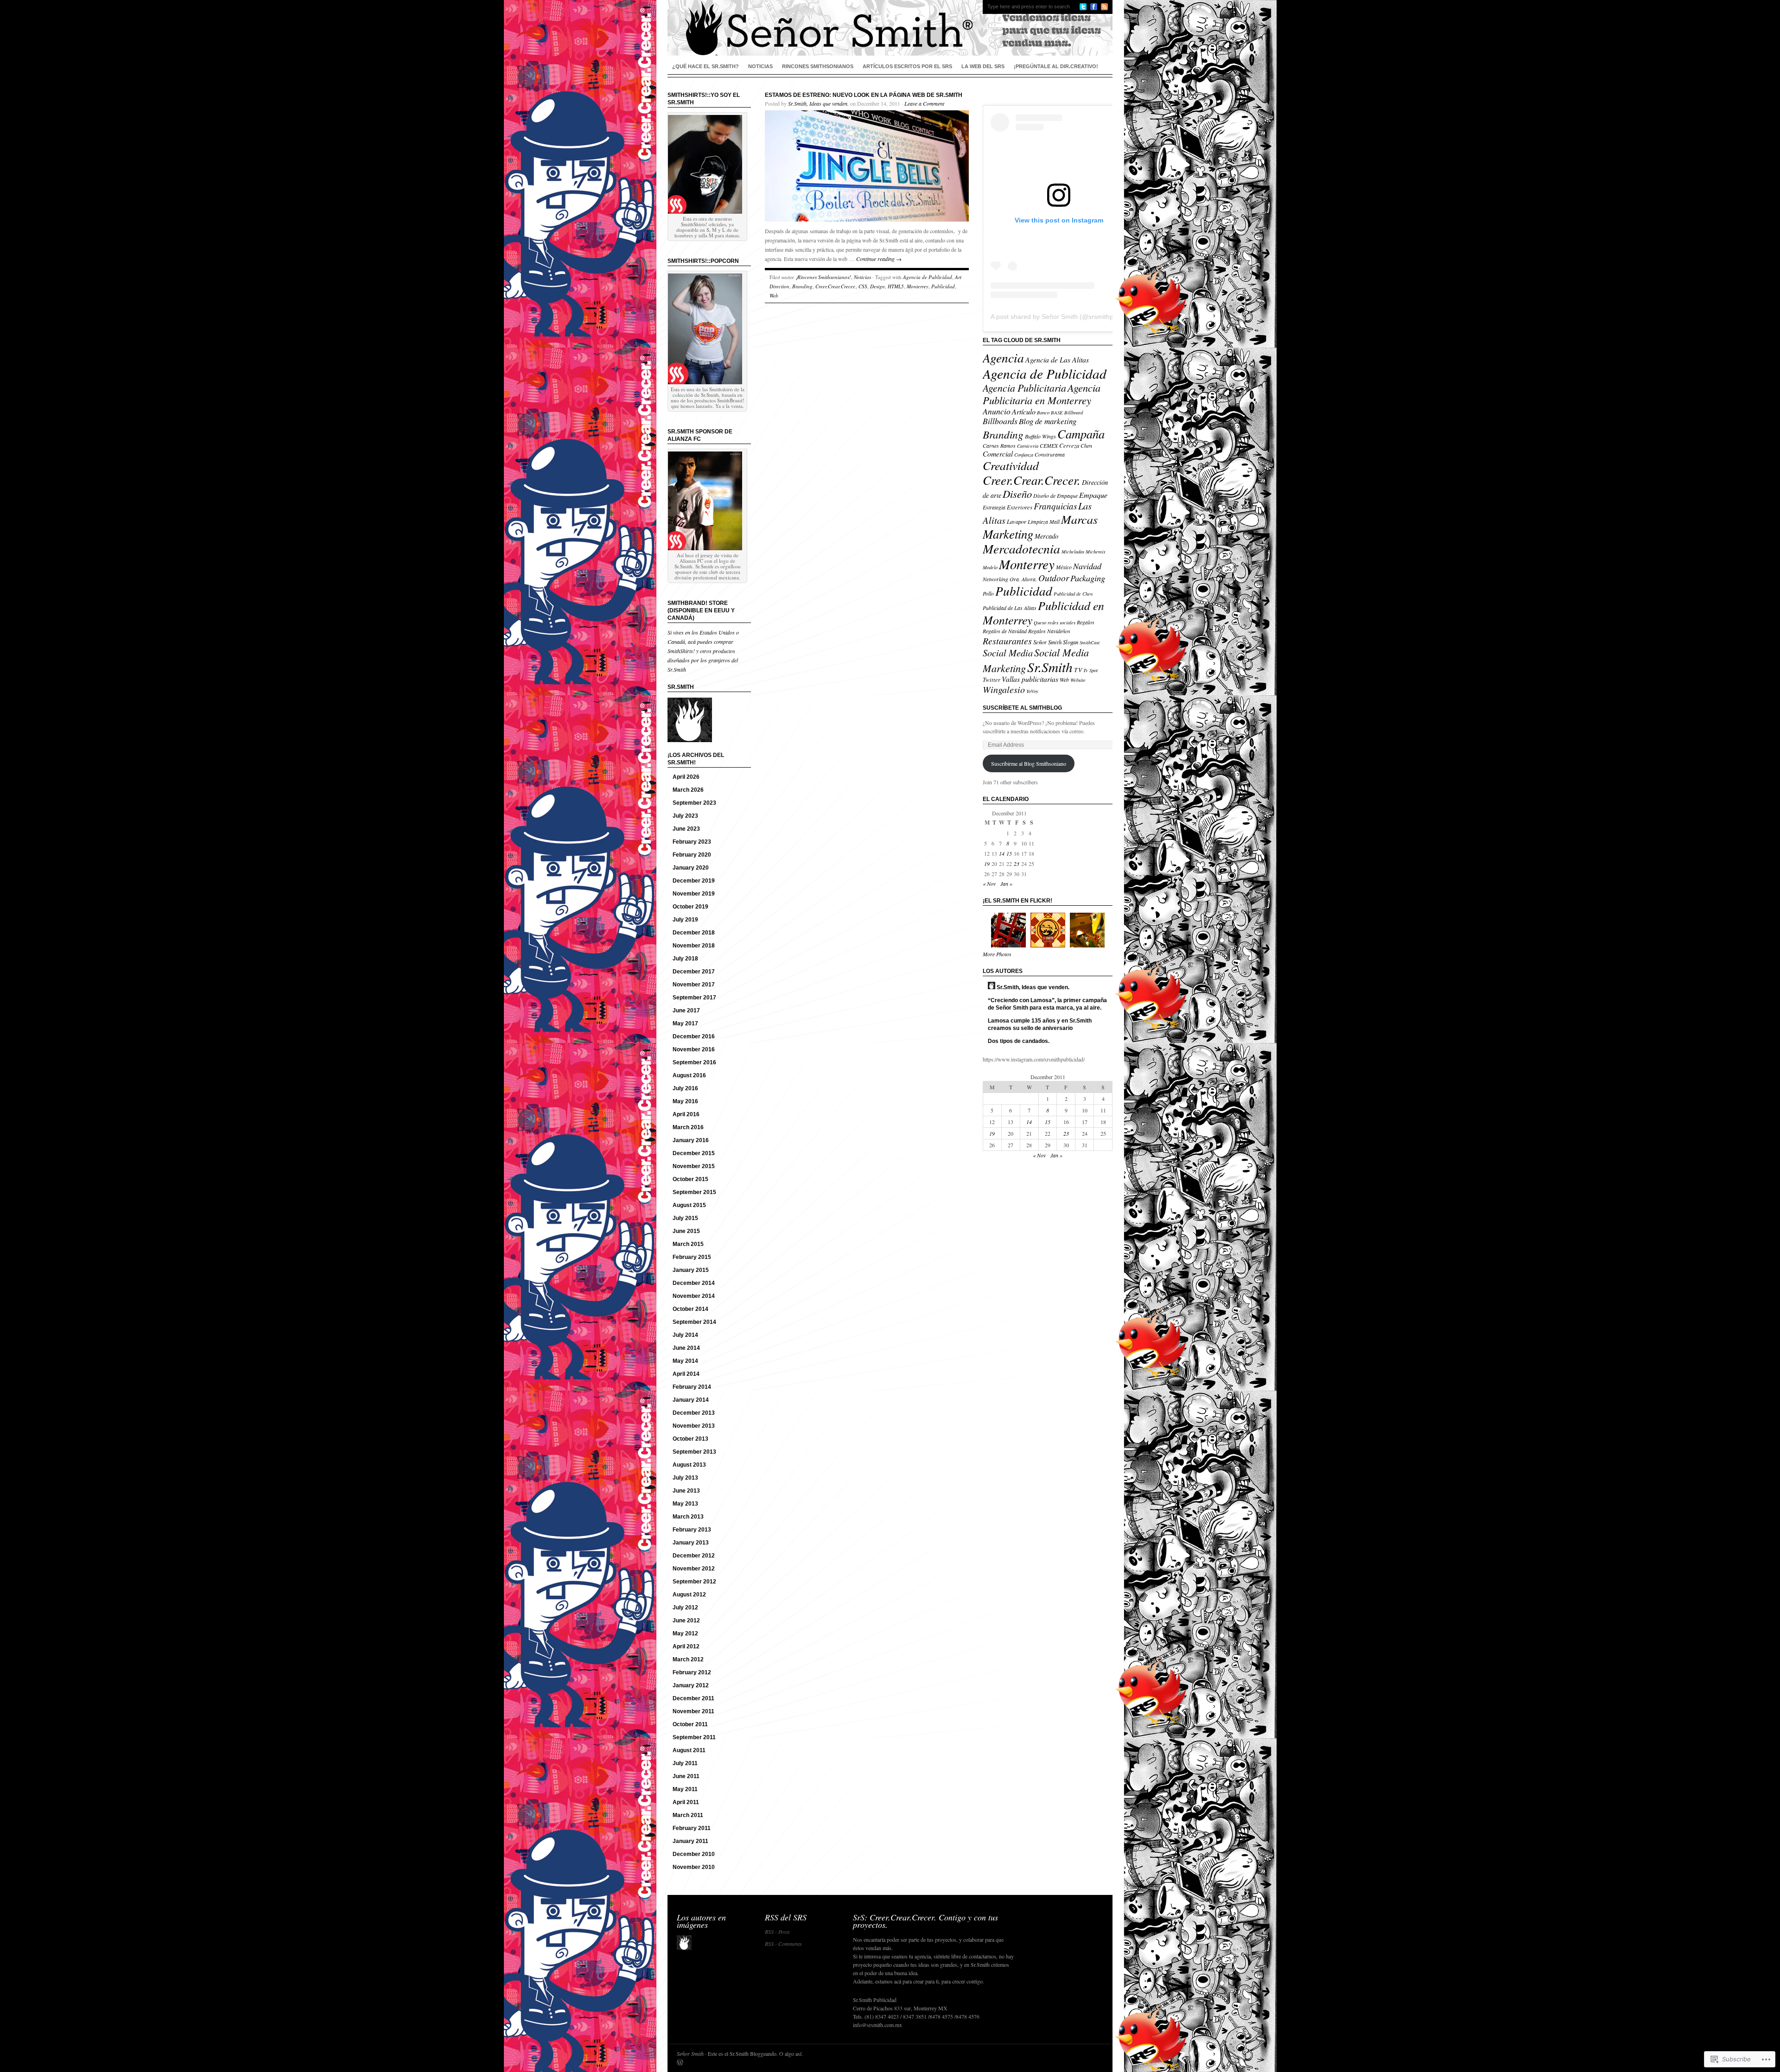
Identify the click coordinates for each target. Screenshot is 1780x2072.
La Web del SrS (983, 66)
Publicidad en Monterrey (1043, 612)
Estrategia (994, 507)
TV (1078, 670)
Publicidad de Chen (1073, 594)
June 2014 (686, 1348)
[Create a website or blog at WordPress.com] (680, 2063)
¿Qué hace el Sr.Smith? (706, 66)
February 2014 (692, 1387)
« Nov (989, 883)
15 (1009, 853)
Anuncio (997, 411)
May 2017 (685, 1023)
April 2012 (686, 1646)
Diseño (1017, 494)
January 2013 (691, 1543)
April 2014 (686, 1374)
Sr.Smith (1050, 667)
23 (1017, 864)
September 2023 (694, 803)
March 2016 (688, 1127)
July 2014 (685, 1335)
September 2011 (694, 1737)
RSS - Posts (777, 1932)
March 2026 (688, 790)
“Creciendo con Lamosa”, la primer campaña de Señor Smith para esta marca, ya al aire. (1047, 1004)
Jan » (1006, 883)
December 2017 (694, 972)
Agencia (1003, 357)
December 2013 (694, 1413)
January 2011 (690, 1841)
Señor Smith (1047, 642)
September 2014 (694, 1322)
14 (1002, 853)
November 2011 (693, 1711)
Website (1078, 680)
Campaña (1081, 434)
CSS (863, 286)
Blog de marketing (1048, 421)
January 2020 (691, 868)
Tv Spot (1090, 670)
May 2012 (685, 1633)
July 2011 (685, 1763)
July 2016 (685, 1088)
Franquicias (1055, 506)
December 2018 (694, 933)
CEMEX (1049, 445)
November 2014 (694, 1296)
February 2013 (692, 1530)
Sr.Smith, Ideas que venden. (818, 103)
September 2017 (694, 998)
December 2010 (694, 1854)
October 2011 (690, 1724)
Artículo (1024, 411)
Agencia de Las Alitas (1057, 359)
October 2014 (690, 1309)
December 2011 (693, 1698)
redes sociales (1062, 623)
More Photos (997, 954)
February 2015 (692, 1257)
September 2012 (694, 1582)
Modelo (990, 567)
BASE (1057, 413)
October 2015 (690, 1179)
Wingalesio (1004, 689)
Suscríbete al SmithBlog (1022, 708)
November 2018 (694, 946)
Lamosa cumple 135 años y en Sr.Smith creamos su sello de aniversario (1040, 1024)
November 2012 (694, 1569)
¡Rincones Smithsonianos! (823, 277)
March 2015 (688, 1244)
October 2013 (690, 1439)
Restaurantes (1007, 641)
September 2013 (694, 1452)
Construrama (1050, 454)
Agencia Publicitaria (1024, 388)
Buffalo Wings (1040, 436)
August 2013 (689, 1465)
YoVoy (1032, 691)
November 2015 (694, 1166)
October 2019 (690, 907)
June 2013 (686, 1491)
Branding (802, 286)
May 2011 (685, 1789)
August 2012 (689, 1595)
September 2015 (694, 1192)
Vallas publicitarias (1030, 679)
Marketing (1008, 534)
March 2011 (688, 1815)
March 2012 (688, 1659)
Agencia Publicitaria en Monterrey (1042, 394)
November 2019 (694, 894)
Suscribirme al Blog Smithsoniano (1029, 763)
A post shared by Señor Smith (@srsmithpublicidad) (1066, 317)
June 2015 (686, 1231)
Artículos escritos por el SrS (907, 66)
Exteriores (1020, 507)
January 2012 (691, 1685)
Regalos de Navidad (1005, 631)
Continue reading (879, 259)
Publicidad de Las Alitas (1010, 608)
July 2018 (685, 959)
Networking (995, 579)
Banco (1043, 413)
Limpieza (1038, 521)
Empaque (1093, 495)
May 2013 (685, 1504)
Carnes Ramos (999, 445)
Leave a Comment (924, 103)
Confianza (1024, 455)
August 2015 (689, 1205)
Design (877, 286)
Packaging (1088, 578)
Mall (1055, 521)
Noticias (760, 66)
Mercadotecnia (1021, 548)
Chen (1086, 445)
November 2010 (694, 1867)
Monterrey (918, 286)
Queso (1040, 623)
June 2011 (686, 1776)
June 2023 (686, 829)
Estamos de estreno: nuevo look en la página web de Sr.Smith (864, 95)
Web (774, 296)
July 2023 (685, 816)
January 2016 (691, 1140)
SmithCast (1090, 642)
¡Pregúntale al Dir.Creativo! (1056, 66)
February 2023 (692, 842)
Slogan (1071, 642)
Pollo (988, 593)
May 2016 (685, 1101)
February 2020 (692, 855)
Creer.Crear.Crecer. (836, 286)
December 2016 (694, 1036)
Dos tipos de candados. (1019, 1041)
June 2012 (686, 1621)
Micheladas (1073, 552)
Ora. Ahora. (1023, 579)
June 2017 (686, 1011)
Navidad (1087, 566)
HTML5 (896, 286)
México (1064, 567)
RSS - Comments (783, 1944)
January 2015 (691, 1270)
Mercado (1046, 536)
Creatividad (1011, 465)
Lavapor (1017, 521)
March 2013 (688, 1517)
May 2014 (685, 1361)
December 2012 (694, 1556)
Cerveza (1069, 445)
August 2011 (689, 1750)
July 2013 (685, 1478)
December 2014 (694, 1283)
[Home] (890, 28)
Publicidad (943, 286)
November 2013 (694, 1426)
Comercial (998, 454)
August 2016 (689, 1075)
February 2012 (692, 1672)
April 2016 (686, 1114)
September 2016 (694, 1062)
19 (987, 864)
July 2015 (685, 1218)
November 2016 (694, 1049)
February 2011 (692, 1828)
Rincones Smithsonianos (818, 66)
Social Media (1008, 652)
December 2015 (694, 1153)
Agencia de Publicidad (928, 277)
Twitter (992, 679)
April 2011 (686, 1802)
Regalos (1086, 622)
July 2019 (685, 920)
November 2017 (694, 985)
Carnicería (1028, 446)
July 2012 (685, 1608)
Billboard (1074, 413)
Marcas (1079, 519)
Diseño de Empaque (1055, 496)
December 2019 (694, 881)
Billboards (1000, 421)
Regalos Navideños (1049, 631)
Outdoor (1054, 578)
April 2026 (686, 777)
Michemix (1096, 552)
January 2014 (691, 1400)
